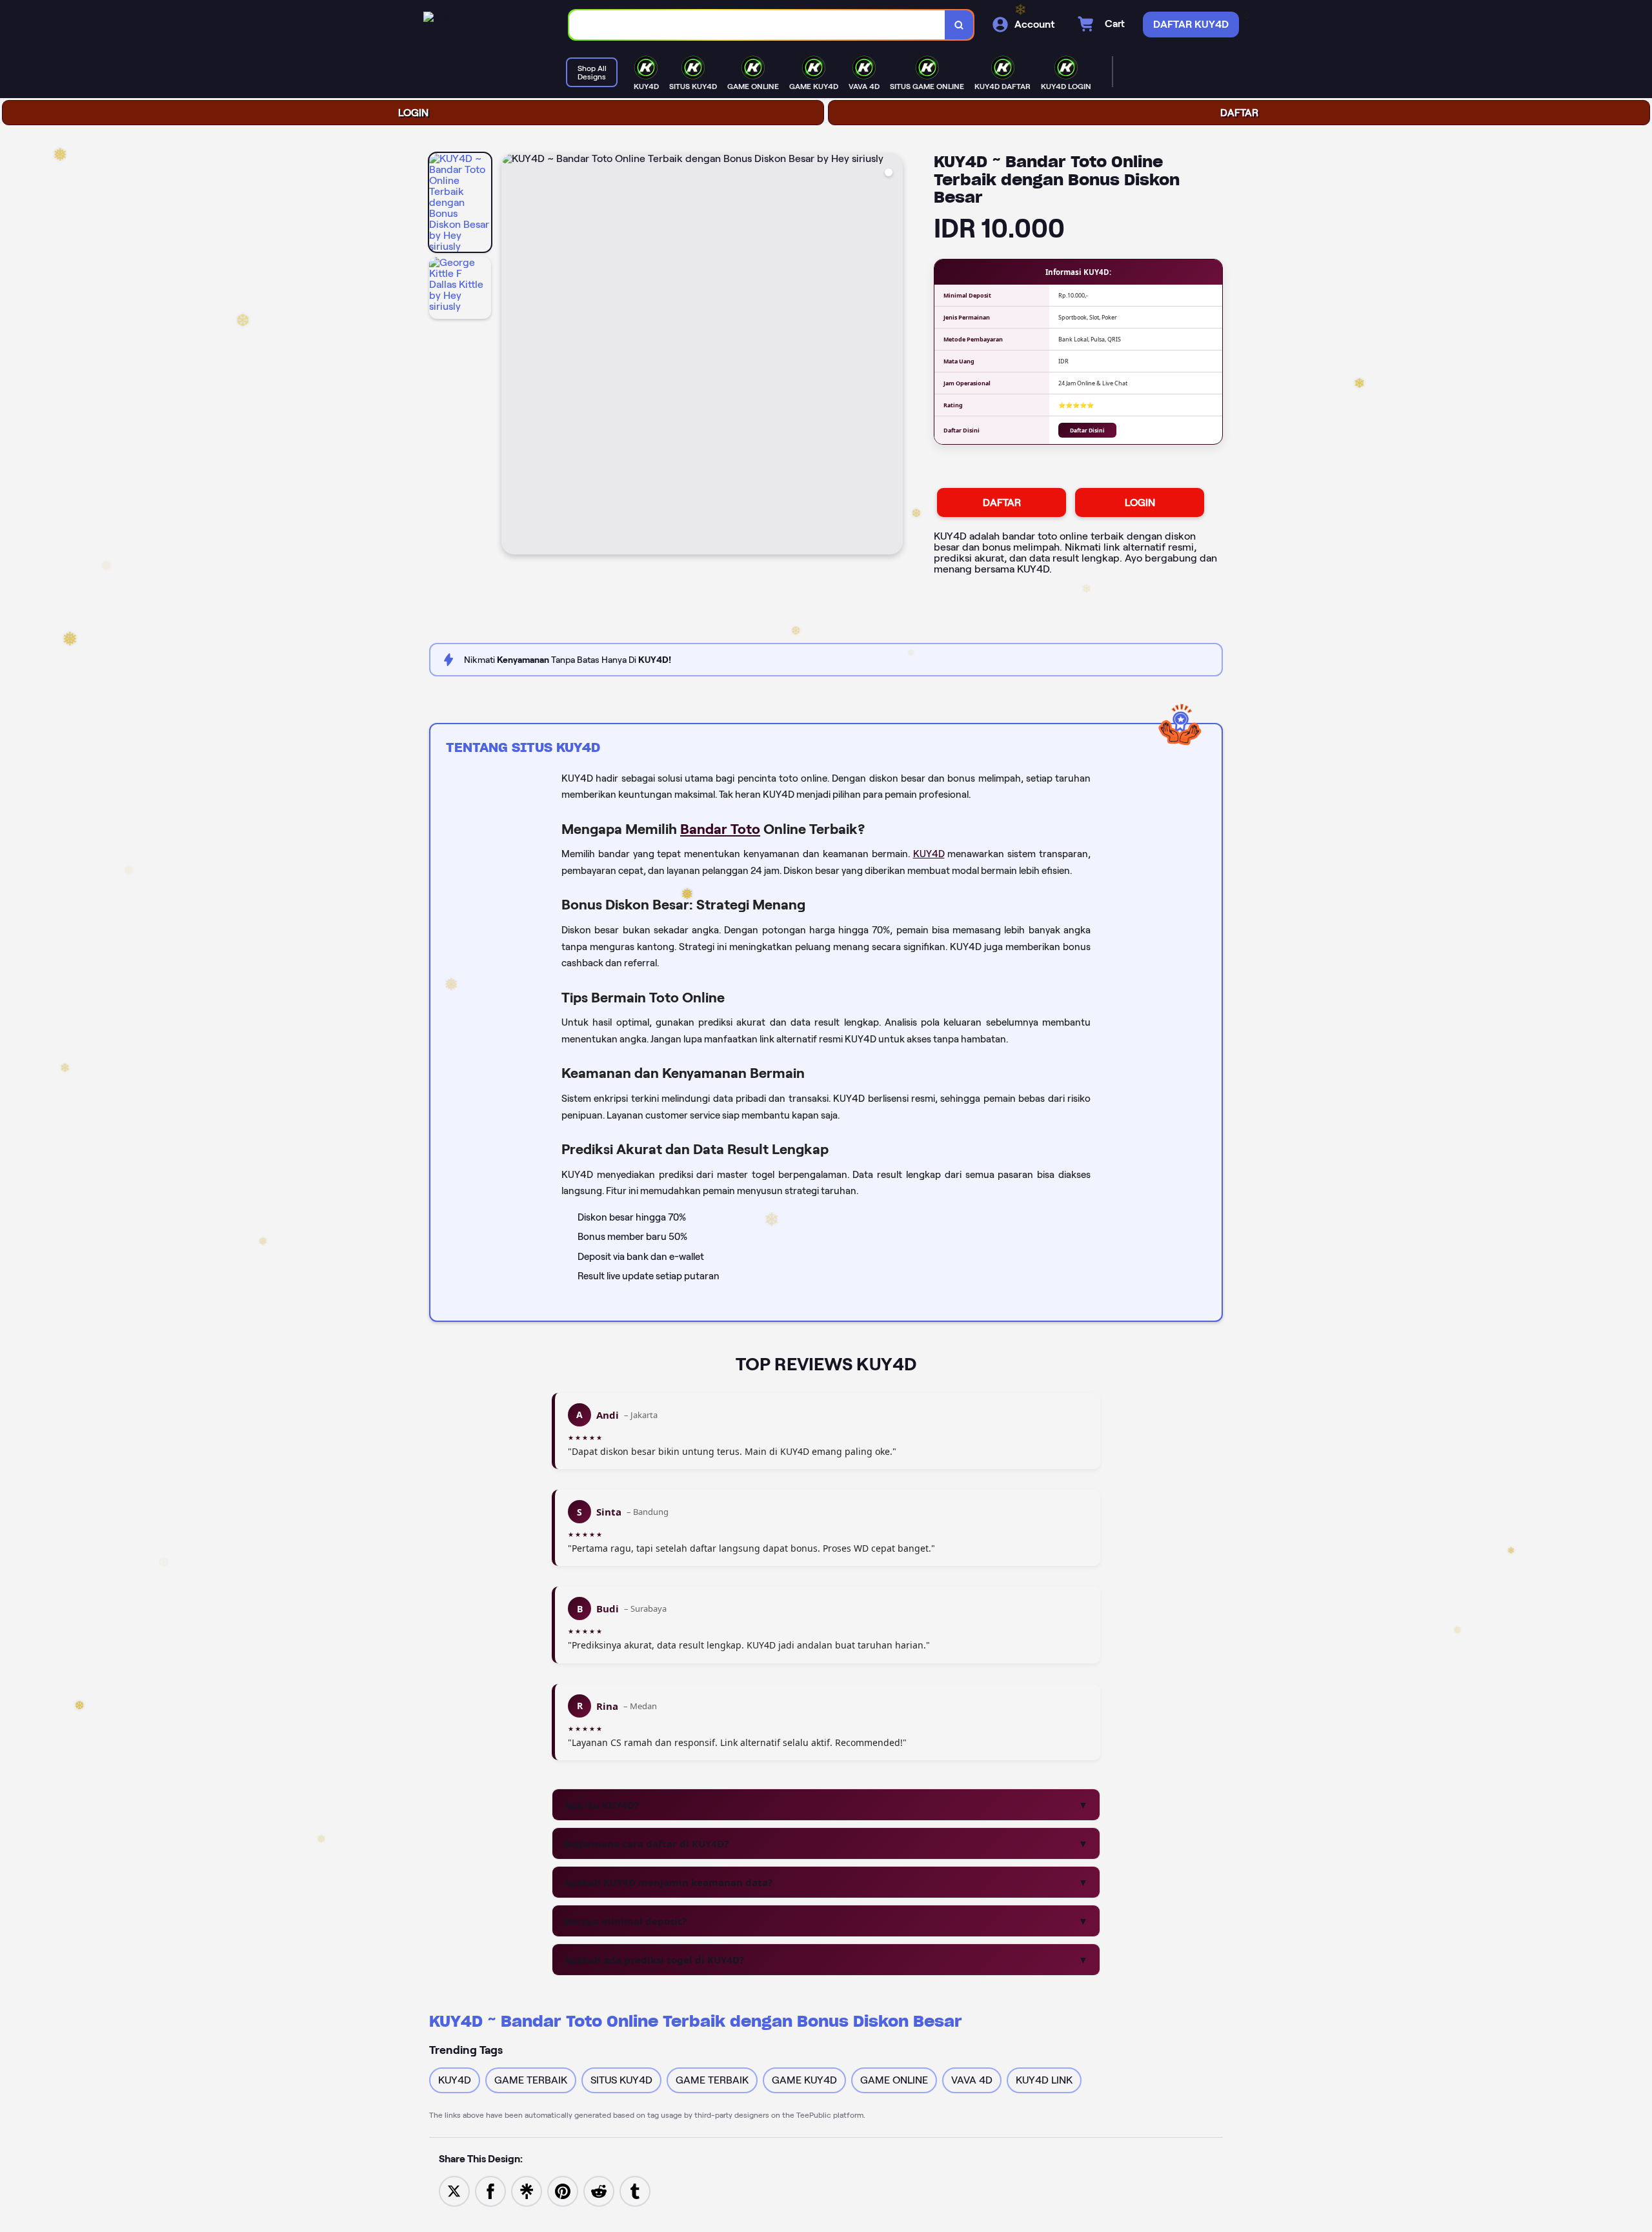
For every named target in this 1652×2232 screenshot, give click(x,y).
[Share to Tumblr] (635, 2190)
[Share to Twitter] (454, 2190)
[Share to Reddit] (599, 2190)
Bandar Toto (720, 829)
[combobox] (757, 25)
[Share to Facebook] (490, 2190)
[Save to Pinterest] (563, 2190)
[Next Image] (892, 356)
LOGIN (413, 113)
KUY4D (929, 854)
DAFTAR (1239, 113)
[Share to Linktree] (527, 2190)
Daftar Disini (1087, 430)
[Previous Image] (512, 356)
